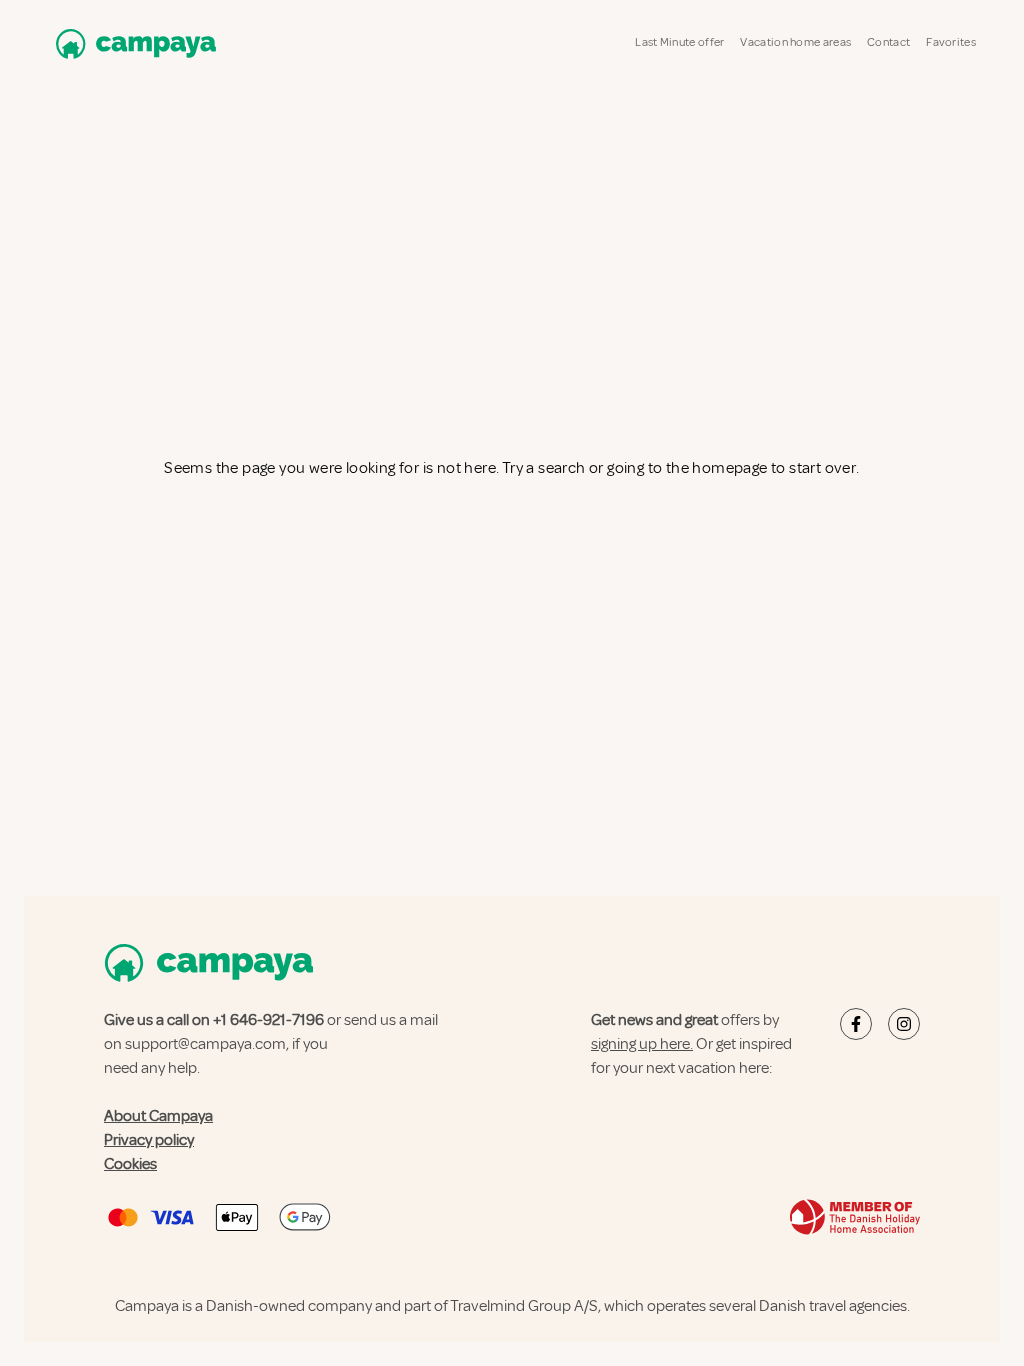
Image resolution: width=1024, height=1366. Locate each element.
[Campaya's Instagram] (904, 1024)
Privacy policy (149, 1140)
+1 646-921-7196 (268, 1020)
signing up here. (642, 1044)
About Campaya (158, 1116)
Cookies (130, 1164)
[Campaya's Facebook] (856, 1024)
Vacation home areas (795, 42)
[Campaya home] (132, 43)
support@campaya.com (205, 1044)
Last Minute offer (679, 42)
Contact (888, 42)
